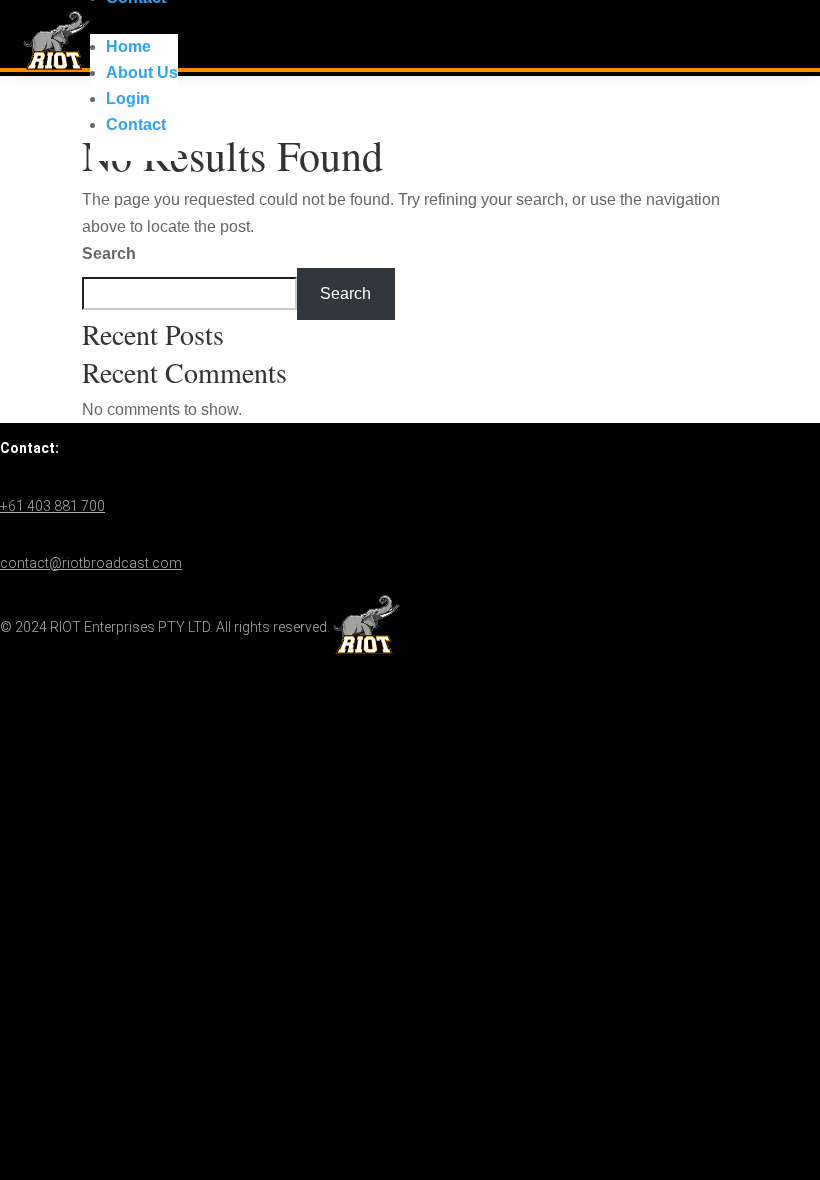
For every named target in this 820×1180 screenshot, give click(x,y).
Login (128, 98)
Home (128, 46)
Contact (136, 124)
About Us (142, 72)
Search (109, 253)
